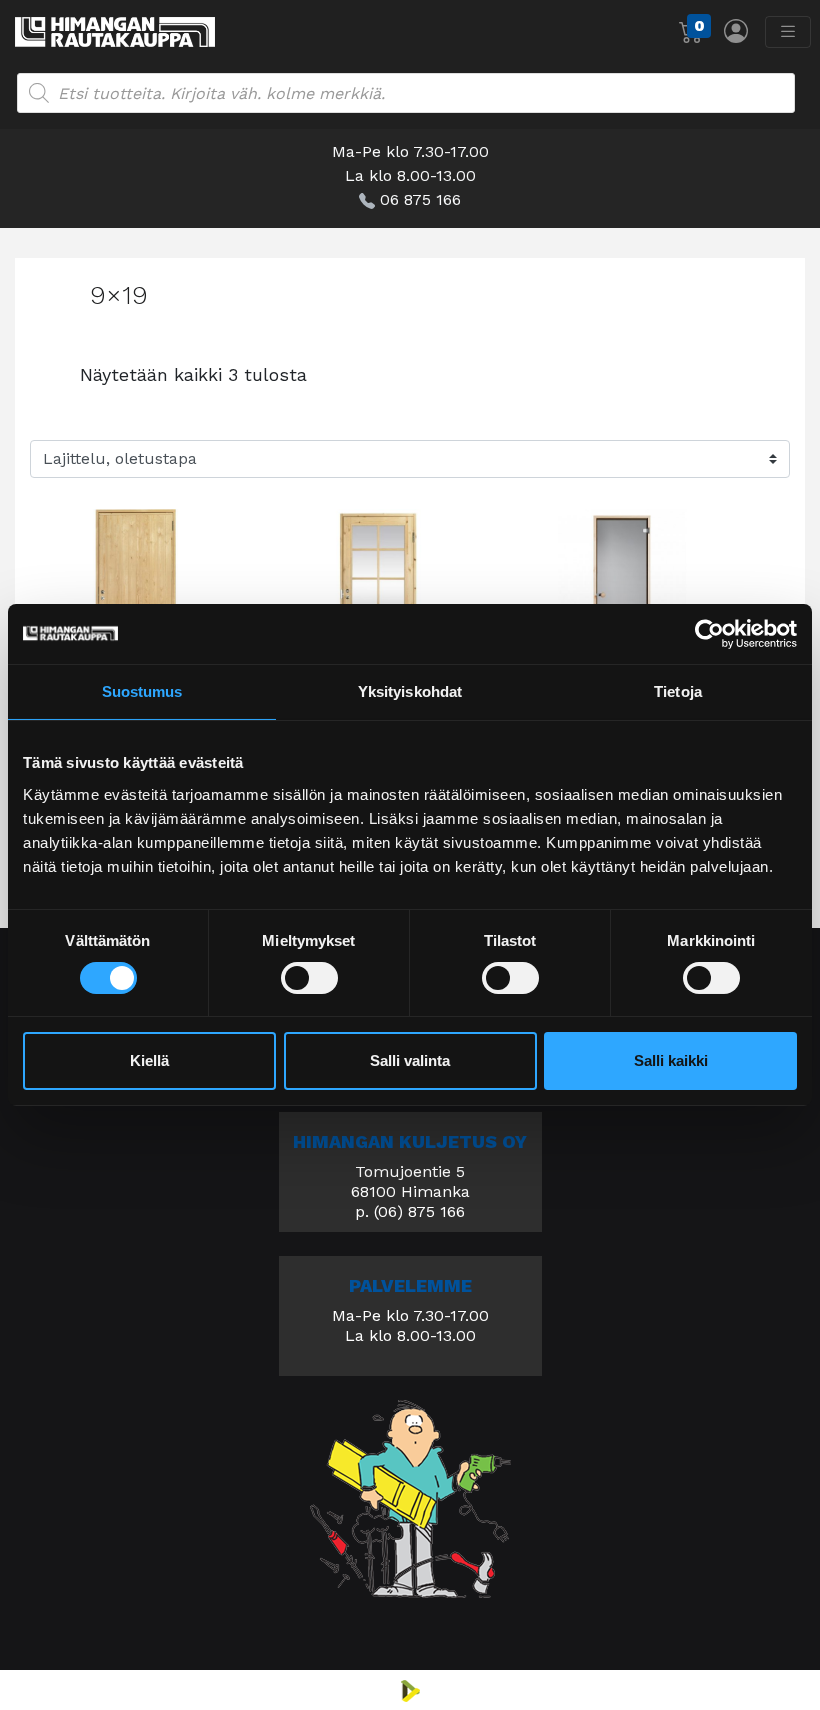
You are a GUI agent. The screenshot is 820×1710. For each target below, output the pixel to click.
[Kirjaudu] (736, 30)
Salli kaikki (671, 1060)
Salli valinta (410, 1060)
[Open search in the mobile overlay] (406, 93)
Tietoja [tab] (678, 691)
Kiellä (149, 1060)
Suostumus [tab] (142, 691)
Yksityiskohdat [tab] (410, 691)
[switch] (309, 978)
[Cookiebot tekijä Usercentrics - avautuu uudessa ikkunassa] (709, 634)
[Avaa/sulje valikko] (788, 32)
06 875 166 (420, 199)
